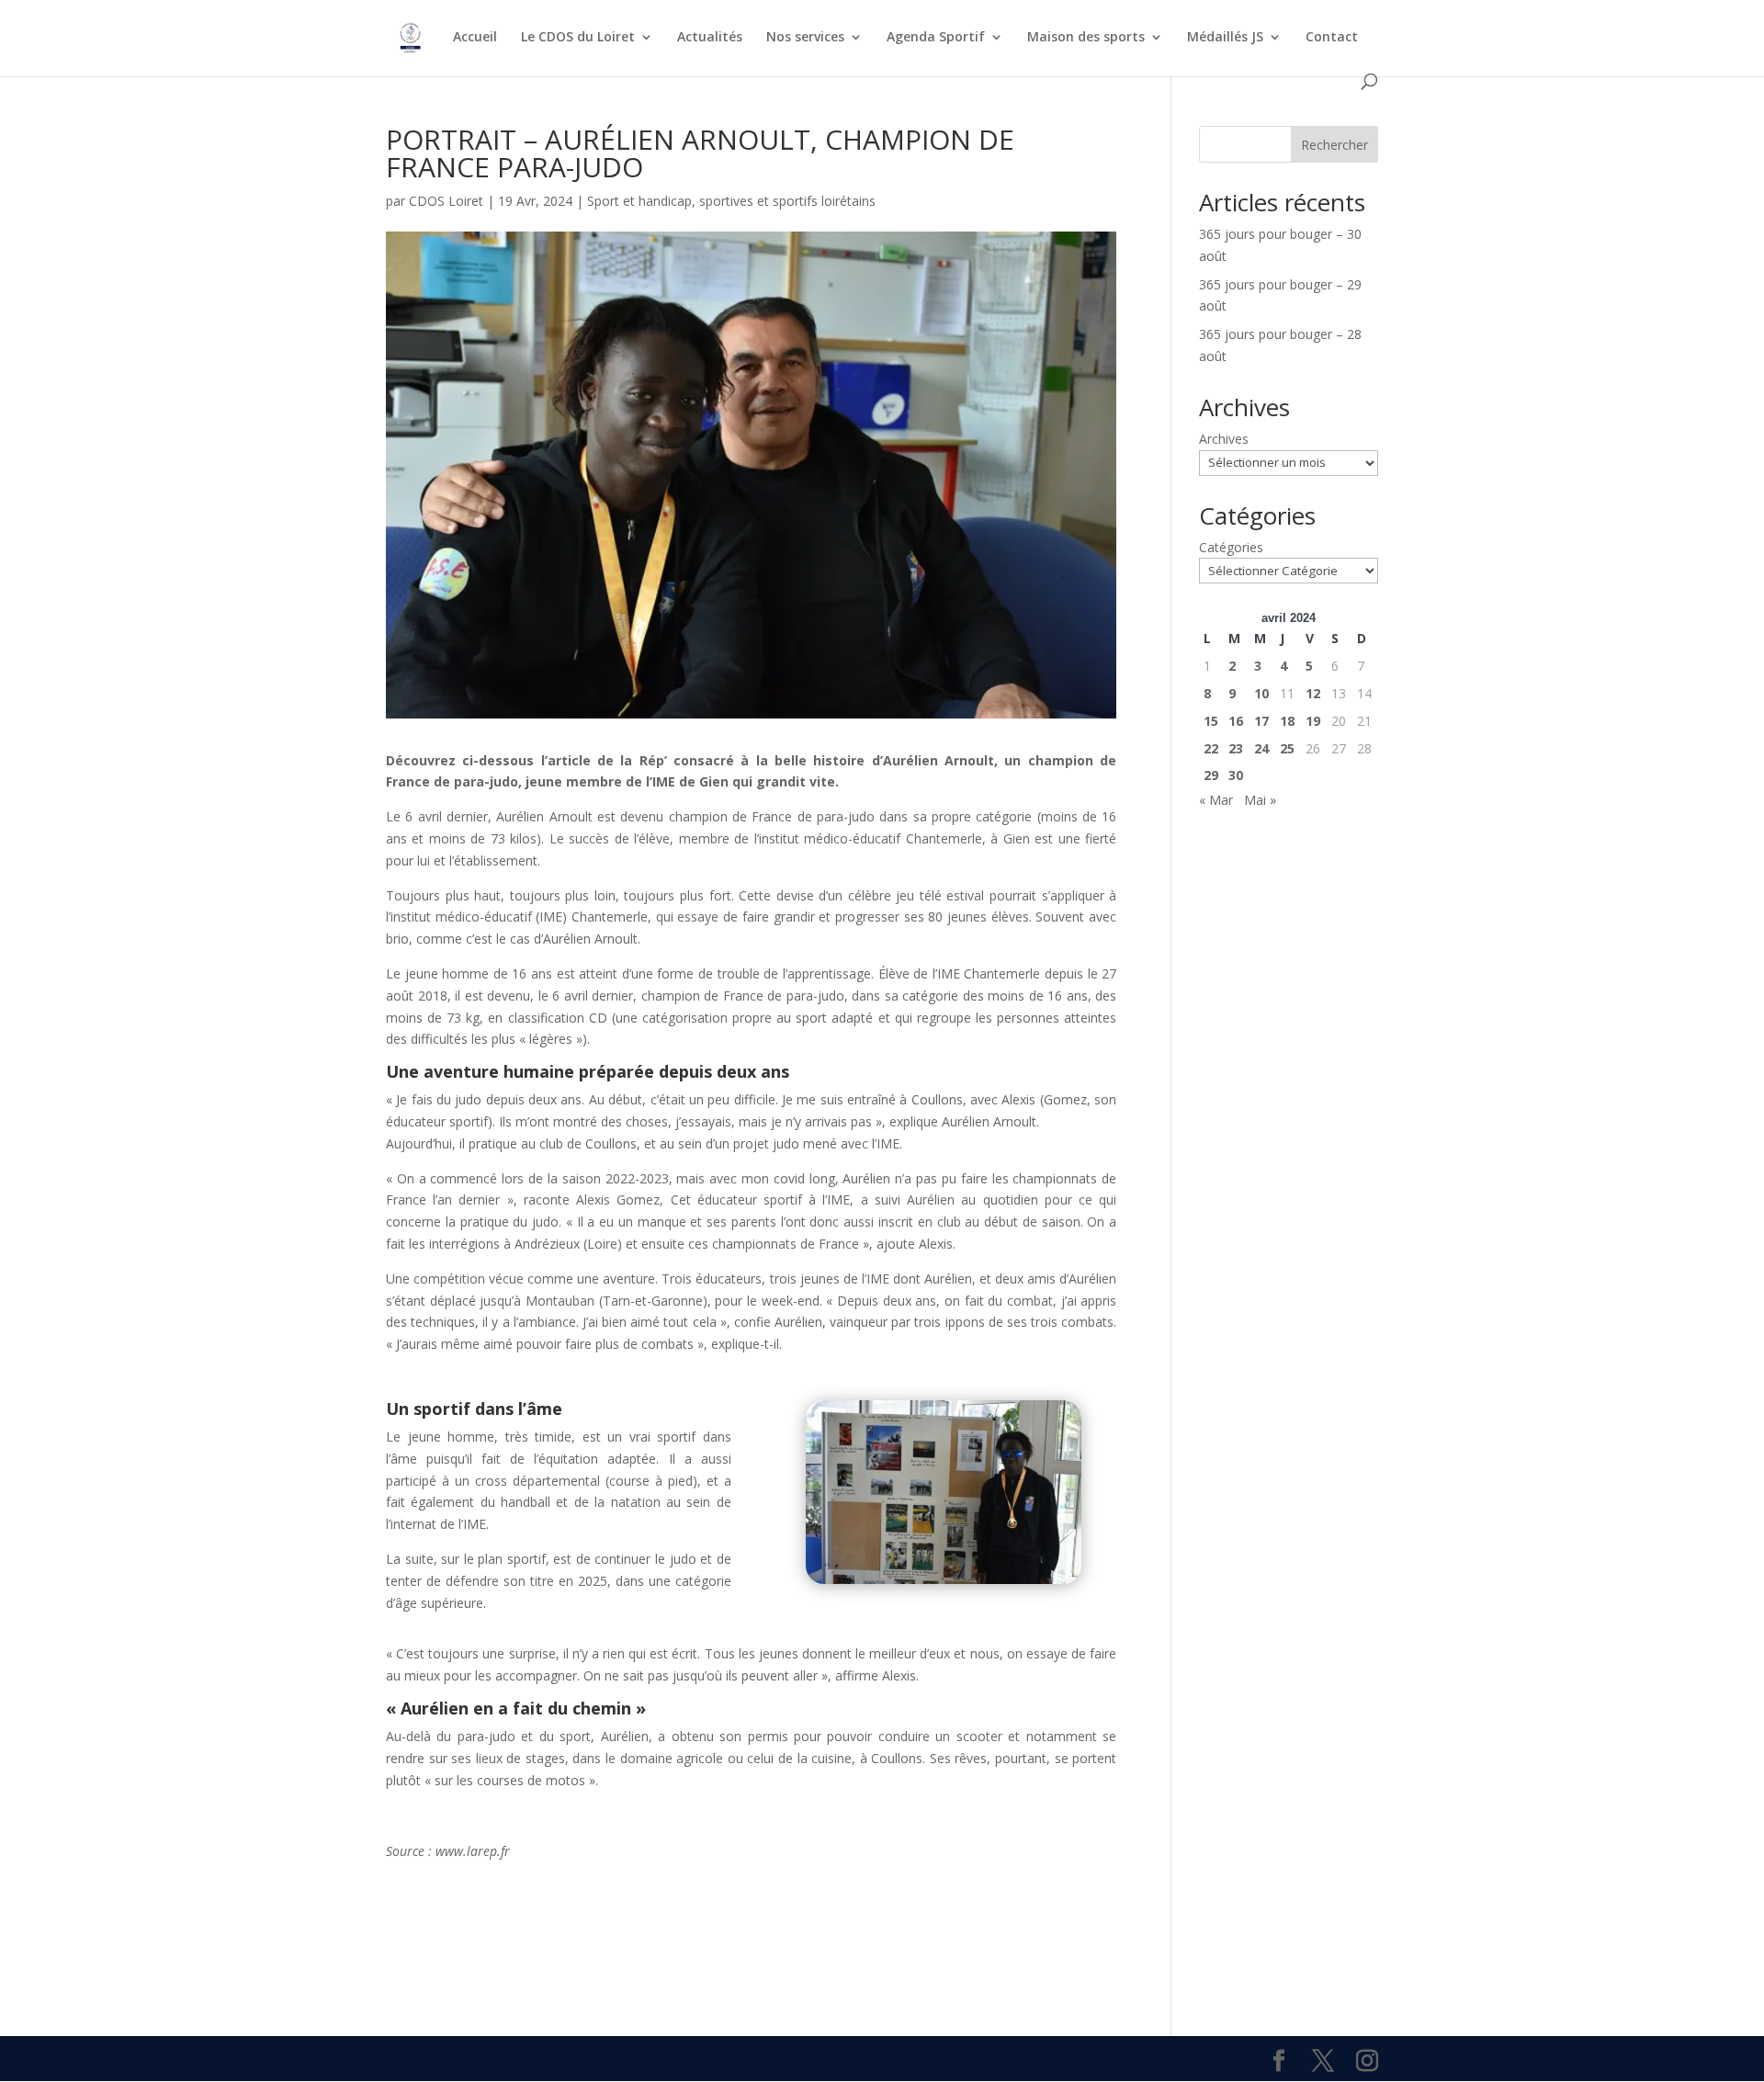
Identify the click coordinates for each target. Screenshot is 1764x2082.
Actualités (710, 38)
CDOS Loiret (446, 201)
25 (1287, 748)
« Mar (1216, 800)
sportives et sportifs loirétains (787, 201)
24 (1261, 748)
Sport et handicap (639, 201)
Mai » (1260, 800)
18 (1287, 721)
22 (1211, 748)
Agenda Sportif (936, 38)
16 (1236, 721)
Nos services (805, 38)
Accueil (475, 38)
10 (1261, 693)
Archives (1224, 439)
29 (1211, 775)
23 (1236, 748)
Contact (1332, 38)
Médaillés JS (1225, 38)
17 (1261, 721)
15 (1211, 721)
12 (1313, 693)
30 (1236, 775)
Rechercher (1334, 145)
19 (1313, 721)
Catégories (1231, 547)
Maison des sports (1086, 38)
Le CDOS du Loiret (578, 38)
